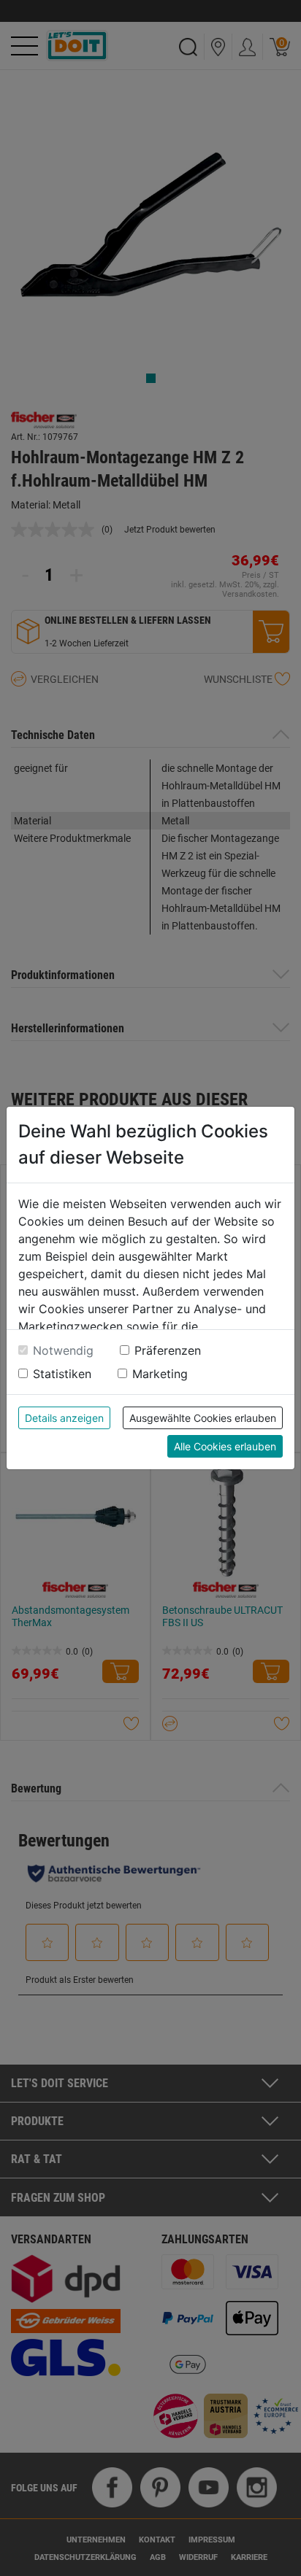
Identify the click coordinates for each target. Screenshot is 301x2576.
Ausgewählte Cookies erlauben (203, 1418)
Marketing (160, 1374)
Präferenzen (168, 1350)
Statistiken (62, 1374)
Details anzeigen (64, 1418)
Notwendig (63, 1350)
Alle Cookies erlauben (225, 1446)
